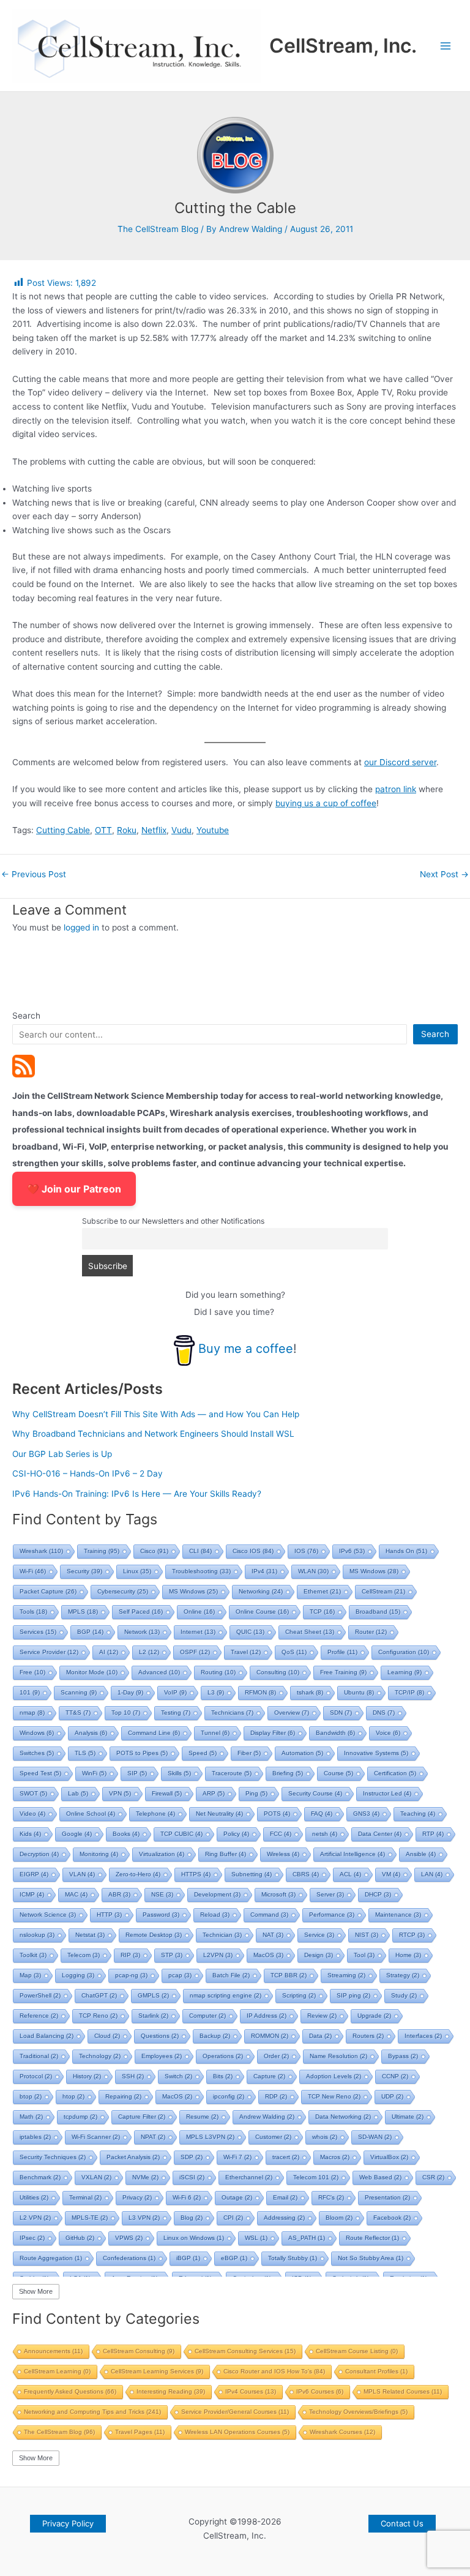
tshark (310, 1692)
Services (38, 1632)
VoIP (175, 1692)
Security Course (315, 1793)
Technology (100, 2056)
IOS (306, 1551)
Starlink (153, 2016)
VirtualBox (389, 2157)
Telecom (84, 1955)
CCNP (395, 2076)
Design (319, 1955)
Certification (395, 1773)
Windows (37, 1733)
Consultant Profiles (376, 2371)
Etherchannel (249, 2177)
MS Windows (374, 1571)
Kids (30, 1834)
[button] (68, 2524)
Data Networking (343, 2117)
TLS (85, 1753)
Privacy (137, 2197)
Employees (162, 2056)
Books (126, 1834)
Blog (192, 2218)
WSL (256, 2238)
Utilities (34, 2197)
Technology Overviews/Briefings (358, 2412)
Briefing (288, 1773)
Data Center (380, 1834)
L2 (149, 1652)
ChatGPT (99, 1995)
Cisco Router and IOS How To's (274, 2371)
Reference (39, 2016)
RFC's (331, 2197)
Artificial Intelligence (352, 1854)
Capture (269, 2076)
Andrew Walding (267, 2117)
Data (320, 2036)
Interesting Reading (171, 2391)
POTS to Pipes (142, 1753)
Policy (236, 1834)
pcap (180, 1975)
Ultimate (408, 2117)
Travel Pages (140, 2432)
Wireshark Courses (342, 2432)
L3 (216, 1692)
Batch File (231, 1975)
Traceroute (232, 1773)
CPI (233, 2218)
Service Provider (49, 1652)
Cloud (107, 2036)
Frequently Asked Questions (70, 2391)
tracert (286, 2157)
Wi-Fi (33, 1571)
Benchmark (40, 2177)
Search (26, 1016)
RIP (130, 1955)
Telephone (155, 1814)
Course (338, 1773)
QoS (294, 1652)
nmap (32, 1713)
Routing (218, 1672)
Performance (332, 1915)
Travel (246, 1652)
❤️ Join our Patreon (74, 1189)
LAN (432, 1874)
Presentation (387, 2197)
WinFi (94, 1773)
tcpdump (80, 2117)
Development (217, 1894)
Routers (368, 2036)
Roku (127, 830)
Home (408, 1955)
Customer (273, 2137)
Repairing (123, 2096)
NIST (367, 1935)
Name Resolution (338, 2056)
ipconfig (229, 2096)
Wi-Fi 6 (187, 2197)
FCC (281, 1834)
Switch (178, 2076)
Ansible (421, 1854)
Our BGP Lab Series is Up (62, 1454)
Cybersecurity (123, 1591)
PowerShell (40, 1995)
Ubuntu (359, 1692)
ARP (214, 1793)
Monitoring (99, 1854)
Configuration (404, 1652)
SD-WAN (375, 2137)
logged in (81, 927)
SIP (137, 1773)
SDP (192, 2157)
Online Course (262, 1612)
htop (73, 2096)
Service (319, 1935)
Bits (223, 2076)
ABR (119, 1894)
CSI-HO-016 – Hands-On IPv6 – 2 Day (88, 1473)
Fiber (249, 1753)
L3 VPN (144, 2218)
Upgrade (374, 2016)
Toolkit (33, 1955)
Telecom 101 (316, 2177)
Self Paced (141, 1612)
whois (325, 2137)
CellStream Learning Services (157, 2371)
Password (161, 1915)
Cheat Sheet (310, 1632)
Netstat (90, 1935)
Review (322, 2016)
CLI (200, 1551)
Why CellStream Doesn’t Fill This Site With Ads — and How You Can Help (156, 1414)
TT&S (78, 1713)
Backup (215, 2036)
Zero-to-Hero (138, 1874)
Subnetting (252, 1874)
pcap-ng (131, 1975)
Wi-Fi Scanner (96, 2137)
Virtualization (162, 1854)
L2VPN (218, 1955)
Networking (261, 1591)
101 (30, 1692)
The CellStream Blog (158, 229)
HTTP (109, 1915)
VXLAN (96, 2177)
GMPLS (153, 1995)
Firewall (167, 1793)
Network (142, 1632)
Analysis (91, 1733)
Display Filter (273, 1733)
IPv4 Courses (251, 2391)
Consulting (278, 1672)
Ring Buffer (226, 1854)
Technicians (232, 1713)
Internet (198, 1632)
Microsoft (278, 1894)
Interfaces (423, 2036)
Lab (78, 1793)
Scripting (299, 1995)
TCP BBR (289, 1975)
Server (330, 1894)
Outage (237, 2197)
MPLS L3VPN (210, 2137)
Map (30, 1975)
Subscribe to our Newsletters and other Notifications (173, 1221)
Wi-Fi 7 (237, 2157)
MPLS (83, 1612)
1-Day (130, 1692)
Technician (222, 1935)
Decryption (39, 1854)
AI (109, 1652)
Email (285, 2197)
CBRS (306, 1874)
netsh (325, 1834)
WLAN (313, 1571)
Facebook (392, 2218)
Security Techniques (53, 2157)
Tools (33, 1612)
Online (199, 1612)
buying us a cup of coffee (326, 803)
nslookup (37, 1935)
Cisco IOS (253, 1551)
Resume (202, 2117)
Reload (215, 1915)
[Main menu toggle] (446, 46)
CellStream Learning (57, 2371)
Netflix (154, 830)
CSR (433, 2177)
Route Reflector (372, 2238)
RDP (276, 2096)
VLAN (82, 1874)
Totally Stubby (293, 2258)
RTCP (412, 1935)
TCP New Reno (334, 2096)
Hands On (406, 1551)
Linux (137, 1571)
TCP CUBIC (181, 1834)
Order (276, 2056)
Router (371, 1632)
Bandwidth (335, 1733)
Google (77, 1834)
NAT (273, 1935)
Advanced (159, 1672)
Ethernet (322, 1591)
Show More (36, 2291)
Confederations (129, 2258)
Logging (78, 1975)
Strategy (403, 1975)
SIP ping (353, 1995)
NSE (162, 1894)
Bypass (403, 2056)
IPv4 (264, 1571)
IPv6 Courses (320, 2391)
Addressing (284, 2218)
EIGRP (34, 1874)
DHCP (378, 1894)
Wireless (283, 1854)
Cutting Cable (63, 830)
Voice (388, 1733)
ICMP (32, 1894)
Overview (292, 1713)
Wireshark (41, 1551)
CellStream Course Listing (357, 2351)
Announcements (53, 2351)
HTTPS (196, 1874)
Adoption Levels (334, 2076)
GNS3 (366, 1814)
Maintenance (398, 1915)
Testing (176, 1713)
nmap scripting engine (226, 1995)
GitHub (80, 2238)
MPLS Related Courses (403, 2391)
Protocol (36, 2076)
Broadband (378, 1612)
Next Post (444, 875)
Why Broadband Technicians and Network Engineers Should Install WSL (153, 1434)
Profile (342, 1652)
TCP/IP (409, 1692)
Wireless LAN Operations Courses (237, 2432)
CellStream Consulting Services (245, 2351)
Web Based (380, 2177)
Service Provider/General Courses (235, 2412)
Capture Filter (142, 2117)
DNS (384, 1713)
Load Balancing (47, 2036)
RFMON (260, 1692)
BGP (90, 1632)
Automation (302, 1753)
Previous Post (34, 875)
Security (84, 1571)
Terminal (85, 2197)
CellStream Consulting (139, 2351)
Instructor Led (387, 1793)
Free (32, 1672)
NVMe (145, 2177)
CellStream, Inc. (343, 46)
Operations (223, 2056)
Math (31, 2117)
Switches (37, 1753)
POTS (277, 1814)
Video (32, 1814)
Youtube (213, 830)
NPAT (153, 2137)
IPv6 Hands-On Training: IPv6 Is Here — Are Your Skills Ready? (137, 1494)
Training (102, 1551)
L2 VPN (35, 2218)
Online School (91, 1814)
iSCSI (192, 2177)
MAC (76, 1894)
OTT (103, 830)
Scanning (79, 1692)
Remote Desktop (154, 1935)
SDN (341, 1713)
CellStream (383, 1591)
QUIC (250, 1632)
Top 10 (126, 1713)
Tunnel (215, 1733)
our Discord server (400, 762)
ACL (350, 1874)
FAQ (322, 1814)
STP (172, 1955)
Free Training (343, 1672)
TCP (322, 1612)
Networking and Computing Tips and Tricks (92, 2412)
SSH (133, 2076)
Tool (364, 1955)
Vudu (181, 830)
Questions (160, 2036)
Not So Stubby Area (371, 2258)
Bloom (339, 2218)
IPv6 (352, 1551)
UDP (392, 2096)
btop (31, 2096)
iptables (35, 2137)
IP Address (267, 2016)
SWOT (33, 1793)
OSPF (195, 1652)
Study (404, 1995)
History (87, 2076)
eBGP (234, 2258)
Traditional (39, 2056)
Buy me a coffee (246, 1349)
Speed (203, 1753)
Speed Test (40, 1773)
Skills (179, 1773)
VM (391, 1874)
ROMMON (270, 2036)
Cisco (154, 1551)
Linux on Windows (194, 2238)
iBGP (188, 2258)
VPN (120, 1793)
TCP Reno (98, 2016)
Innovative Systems (376, 1753)
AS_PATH (307, 2238)
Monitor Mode (92, 1672)
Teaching (418, 1814)
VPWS (129, 2238)
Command (269, 1915)
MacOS (268, 1955)
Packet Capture (48, 1591)
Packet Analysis (133, 2157)
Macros (335, 2157)
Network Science (48, 1915)
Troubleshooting (201, 1571)
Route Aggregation (51, 2258)
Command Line (154, 1733)
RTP (433, 1834)
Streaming (346, 1975)
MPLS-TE (90, 2218)
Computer (207, 2016)
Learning (405, 1672)
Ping (256, 1793)
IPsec (32, 2238)
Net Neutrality (219, 1814)
